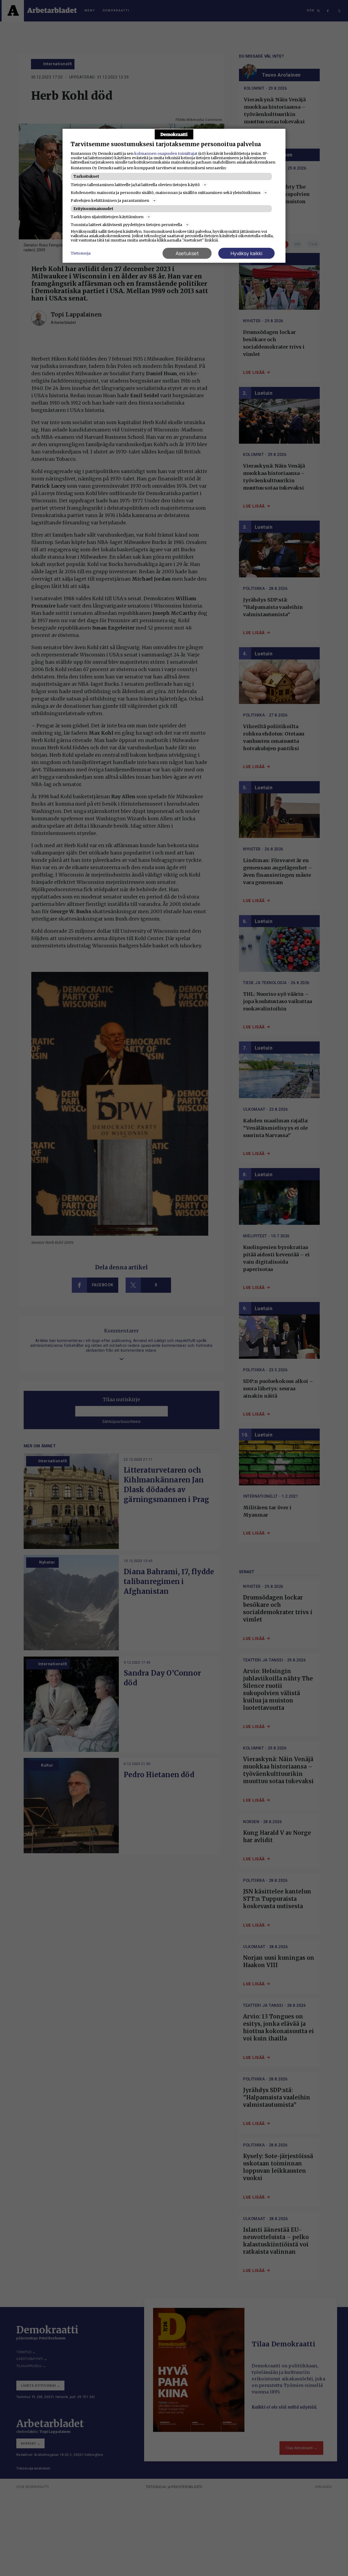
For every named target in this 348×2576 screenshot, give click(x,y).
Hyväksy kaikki (246, 253)
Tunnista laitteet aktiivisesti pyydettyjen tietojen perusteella (126, 225)
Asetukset (187, 253)
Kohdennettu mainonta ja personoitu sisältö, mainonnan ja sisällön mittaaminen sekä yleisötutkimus (166, 193)
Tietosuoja (81, 253)
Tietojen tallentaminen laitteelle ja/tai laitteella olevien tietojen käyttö (135, 185)
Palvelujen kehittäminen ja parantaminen (110, 201)
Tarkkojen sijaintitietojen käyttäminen (107, 217)
